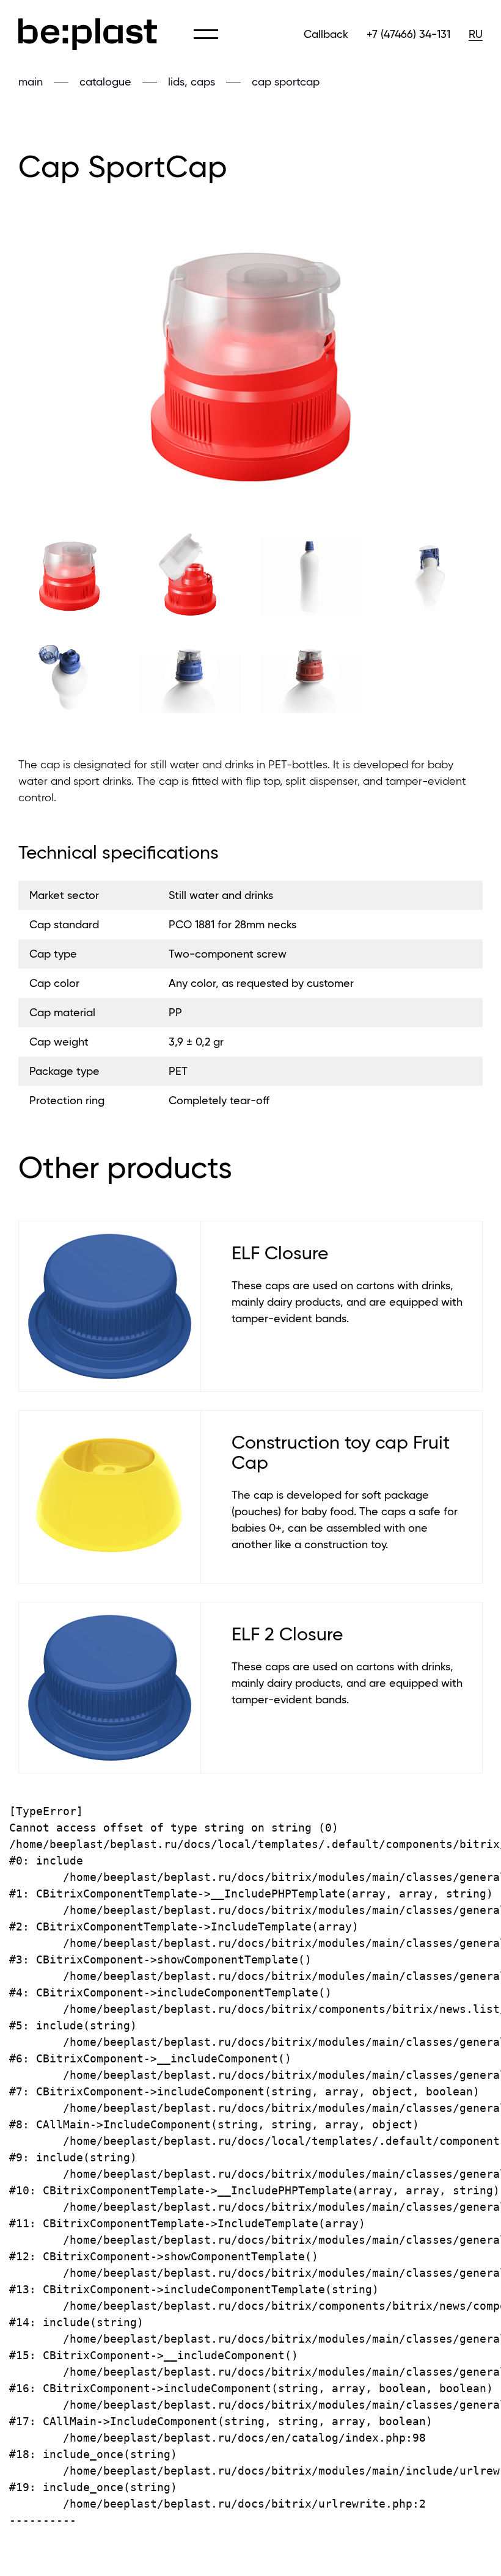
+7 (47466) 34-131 (408, 34)
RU (476, 34)
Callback (326, 34)
